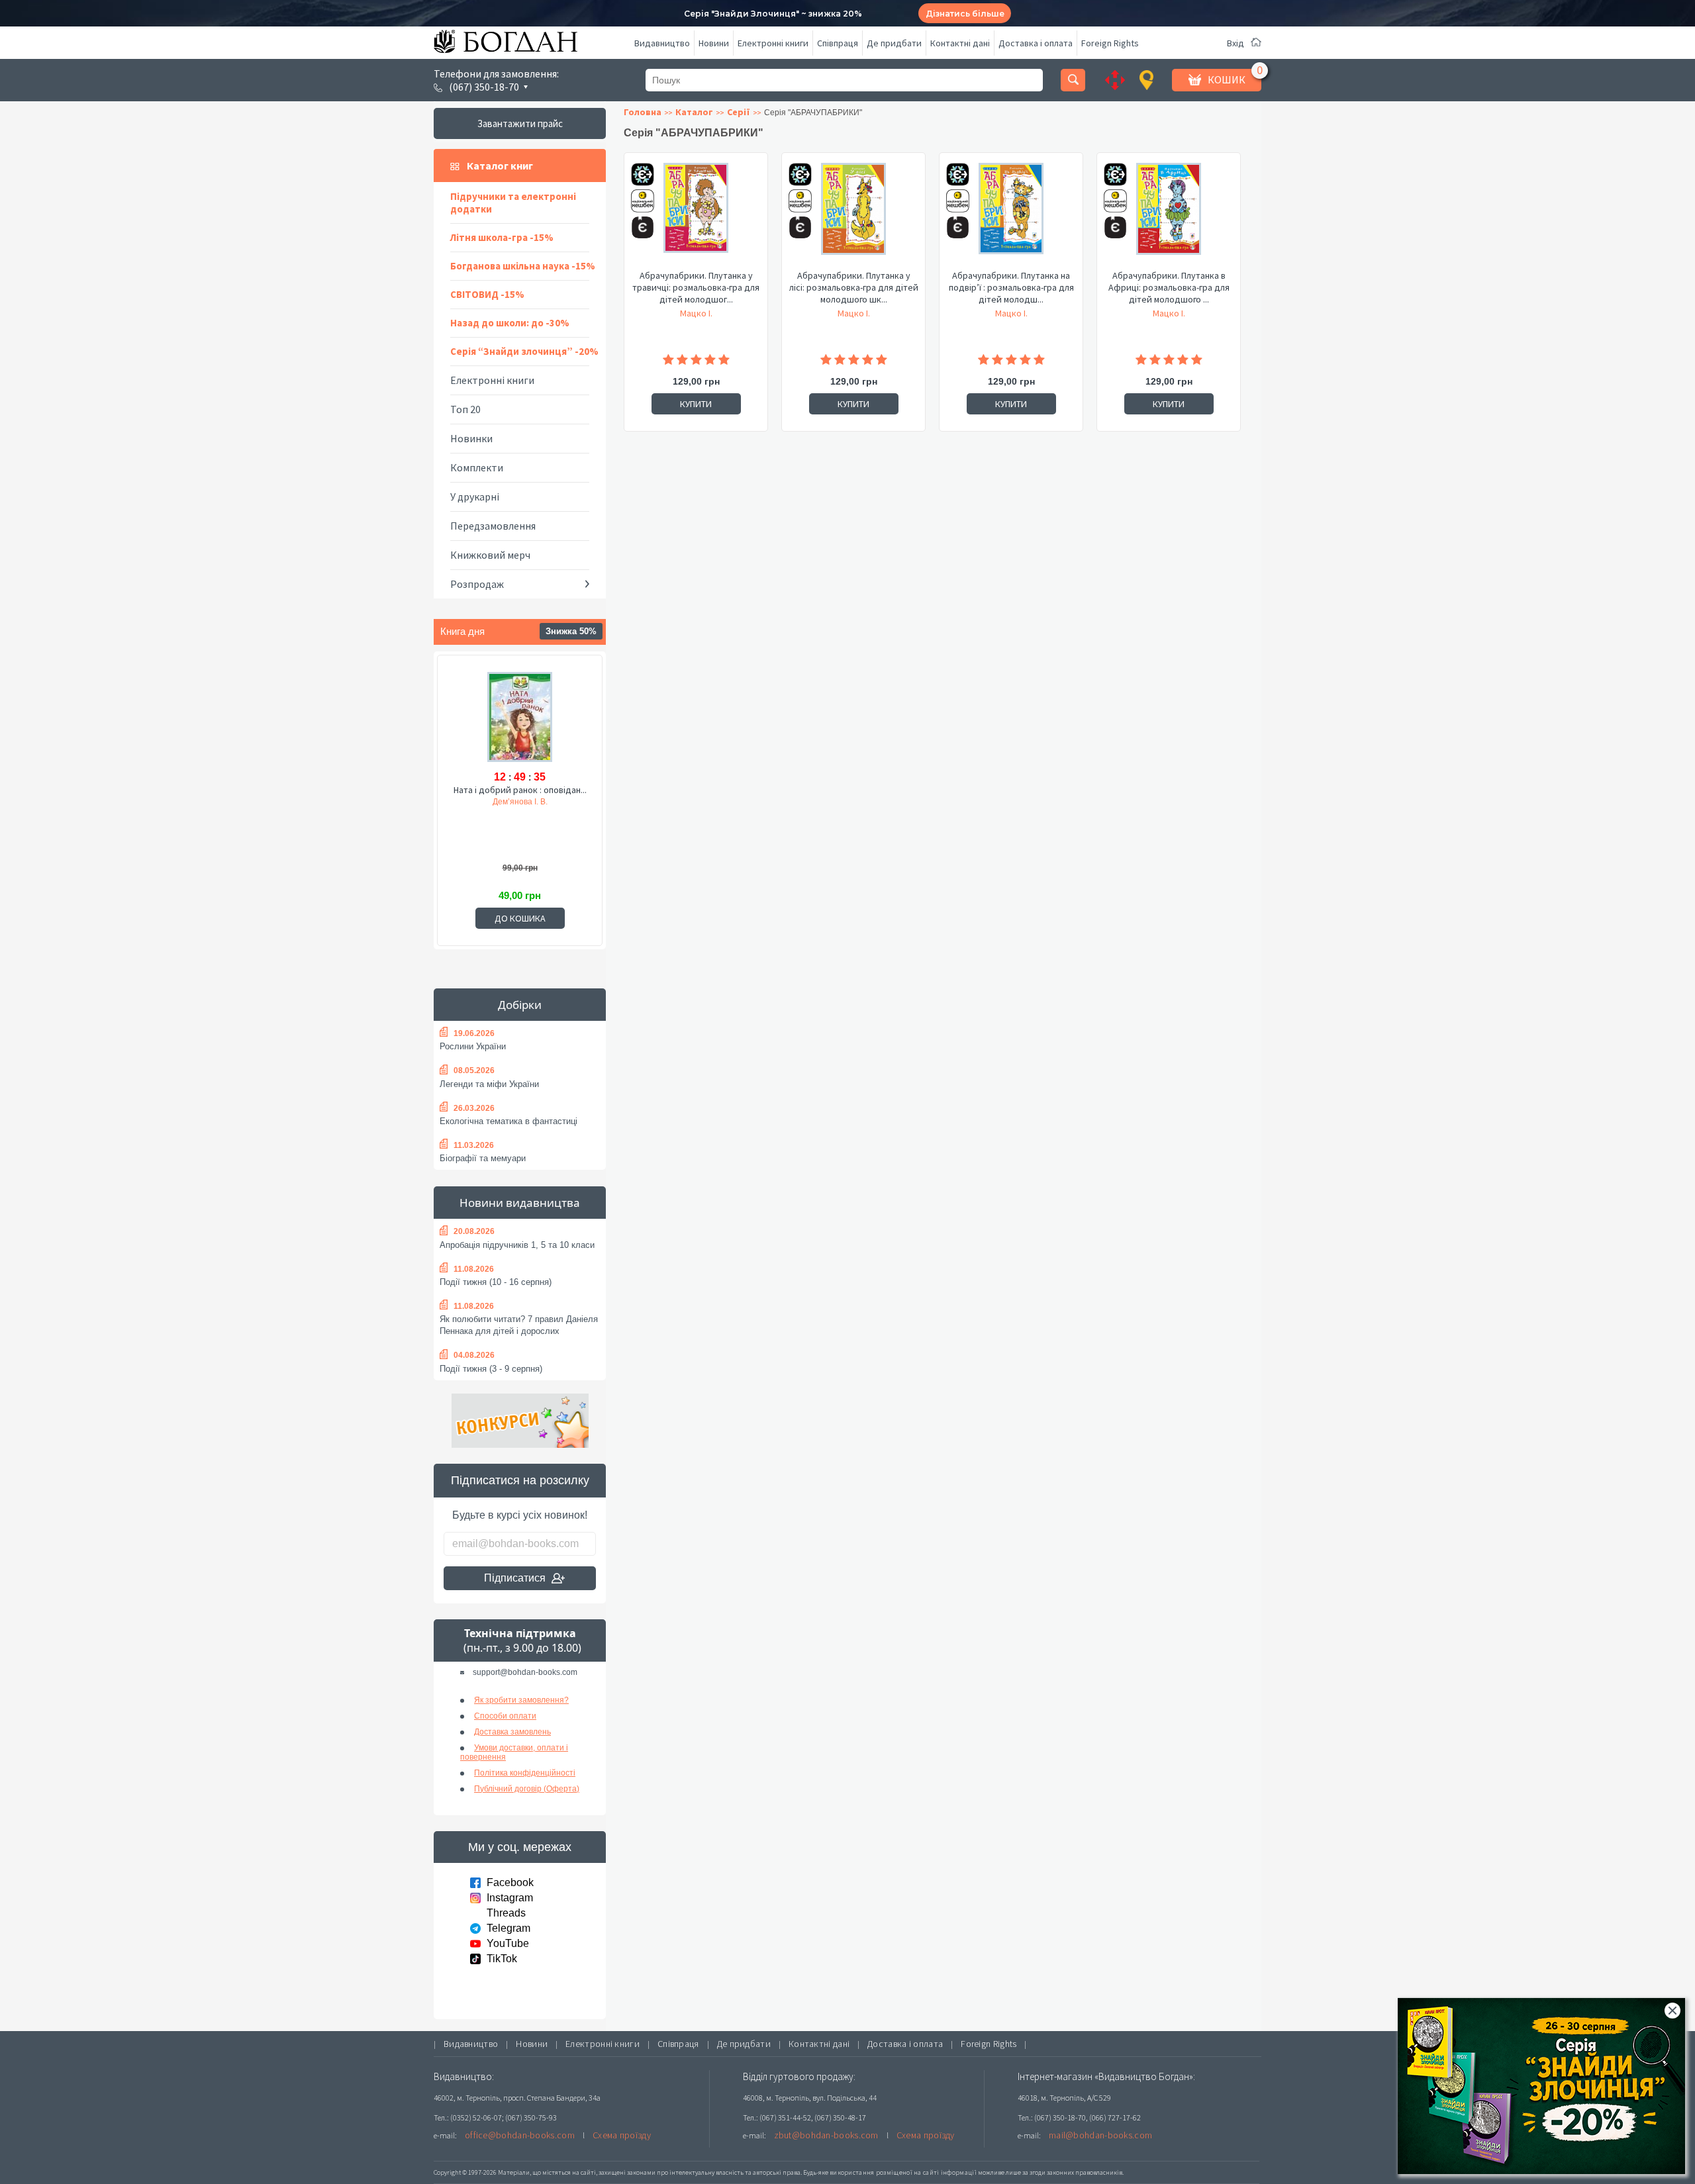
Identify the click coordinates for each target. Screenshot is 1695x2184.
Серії (739, 112)
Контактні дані (960, 43)
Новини (714, 43)
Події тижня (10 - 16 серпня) (496, 1282)
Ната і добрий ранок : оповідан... (520, 790)
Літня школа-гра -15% (502, 237)
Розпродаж (477, 584)
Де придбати (894, 43)
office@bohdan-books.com (520, 2135)
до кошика (520, 918)
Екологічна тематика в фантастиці (508, 1121)
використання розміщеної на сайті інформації (903, 2172)
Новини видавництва (520, 1203)
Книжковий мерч (490, 555)
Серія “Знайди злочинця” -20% (524, 351)
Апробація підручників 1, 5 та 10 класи (517, 1245)
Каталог (694, 112)
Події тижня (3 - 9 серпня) (491, 1369)
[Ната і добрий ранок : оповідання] (520, 718)
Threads (506, 1913)
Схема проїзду (622, 2135)
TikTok (502, 1959)
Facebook (510, 1882)
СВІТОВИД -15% (487, 294)
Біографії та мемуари (483, 1158)
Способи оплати (505, 1716)
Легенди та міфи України (489, 1084)
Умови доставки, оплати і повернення (514, 1752)
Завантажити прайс (520, 123)
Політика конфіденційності (525, 1773)
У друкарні (475, 497)
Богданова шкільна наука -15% (523, 266)
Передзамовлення (493, 526)
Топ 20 (465, 409)
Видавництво (662, 43)
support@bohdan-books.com (525, 1672)
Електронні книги (773, 43)
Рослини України (473, 1046)
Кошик (1227, 79)
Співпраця (838, 43)
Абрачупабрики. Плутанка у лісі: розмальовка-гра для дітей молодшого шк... (854, 287)
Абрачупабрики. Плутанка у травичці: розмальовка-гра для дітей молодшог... (696, 287)
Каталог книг (500, 166)
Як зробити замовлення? (521, 1700)
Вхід (1235, 43)
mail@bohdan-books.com (1100, 2135)
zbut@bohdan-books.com (826, 2135)
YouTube (508, 1943)
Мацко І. (696, 313)
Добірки (520, 1005)
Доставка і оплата (1036, 43)
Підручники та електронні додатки (513, 203)
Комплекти (477, 467)
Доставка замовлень (512, 1732)
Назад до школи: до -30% (510, 323)
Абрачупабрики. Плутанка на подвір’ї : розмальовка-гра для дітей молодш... (1011, 287)
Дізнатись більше (965, 14)
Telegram (508, 1928)
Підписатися (515, 1578)
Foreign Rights (1110, 43)
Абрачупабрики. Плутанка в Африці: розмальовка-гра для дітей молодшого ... (1169, 287)
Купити (696, 404)
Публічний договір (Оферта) (527, 1789)
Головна (643, 112)
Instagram (510, 1898)
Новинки (471, 438)
